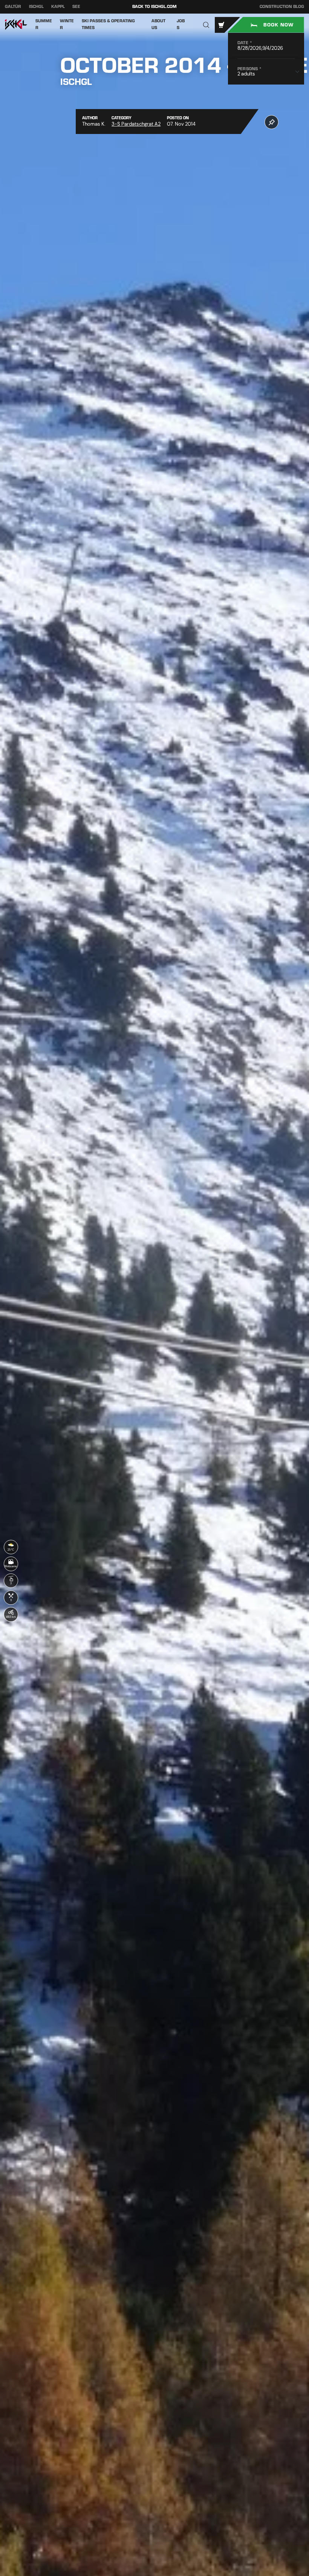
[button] (206, 25)
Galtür (13, 7)
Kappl (58, 7)
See (76, 7)
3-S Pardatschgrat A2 (136, 124)
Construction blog (282, 7)
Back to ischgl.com (154, 7)
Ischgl (36, 7)
